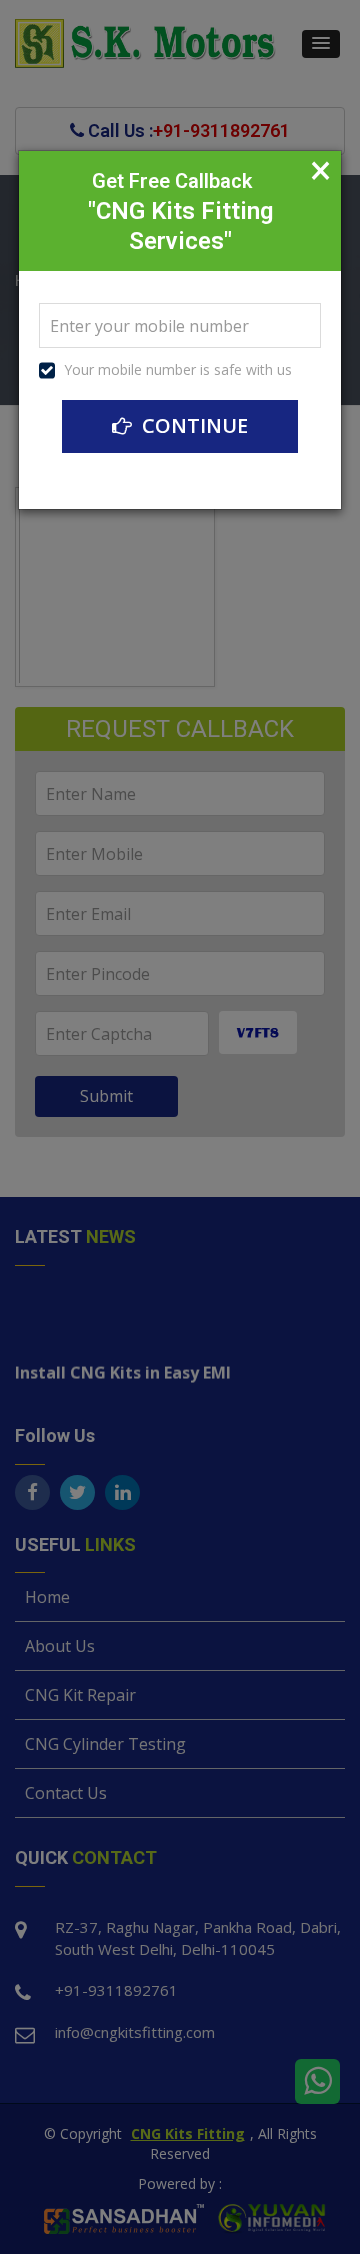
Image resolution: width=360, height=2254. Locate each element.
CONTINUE (192, 425)
